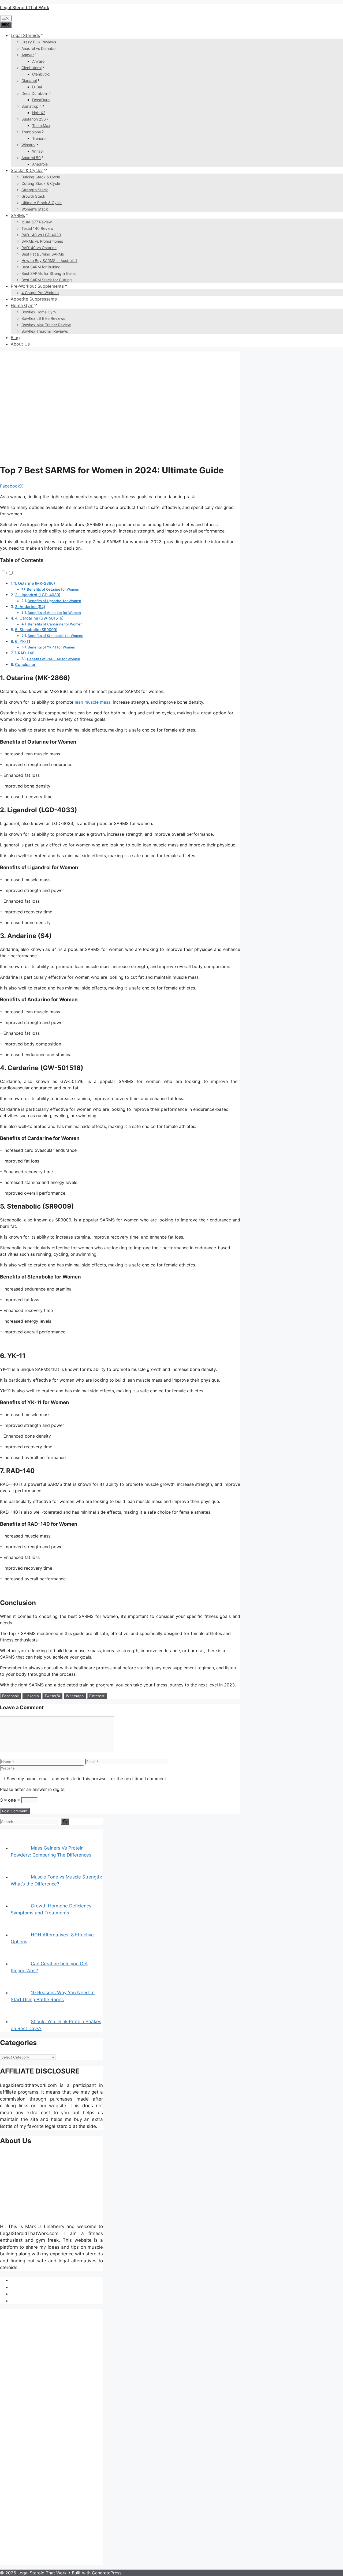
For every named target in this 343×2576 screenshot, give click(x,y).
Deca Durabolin (35, 93)
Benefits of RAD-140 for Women (54, 659)
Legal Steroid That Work (25, 8)
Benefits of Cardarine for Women (55, 624)
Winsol (38, 151)
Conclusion (26, 664)
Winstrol (28, 145)
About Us (20, 344)
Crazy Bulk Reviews (39, 42)
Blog (15, 338)
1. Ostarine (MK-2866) (35, 583)
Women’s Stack (35, 209)
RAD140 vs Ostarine (39, 248)
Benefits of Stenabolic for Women (55, 636)
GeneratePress (107, 2573)
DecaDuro (41, 100)
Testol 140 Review (37, 228)
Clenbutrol (41, 74)
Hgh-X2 (39, 113)
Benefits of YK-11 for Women (51, 647)
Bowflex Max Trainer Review (46, 325)
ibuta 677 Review (37, 222)
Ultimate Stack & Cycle (42, 203)
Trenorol (39, 138)
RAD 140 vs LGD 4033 (41, 235)
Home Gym (22, 305)
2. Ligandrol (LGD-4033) (38, 595)
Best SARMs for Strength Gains (49, 273)
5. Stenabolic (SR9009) (36, 630)
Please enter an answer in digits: (33, 1789)
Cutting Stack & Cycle (41, 183)
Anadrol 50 (31, 158)
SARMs (18, 215)
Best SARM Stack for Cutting (47, 280)
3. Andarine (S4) (30, 607)
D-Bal (37, 87)
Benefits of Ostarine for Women (53, 589)
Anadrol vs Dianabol (39, 48)
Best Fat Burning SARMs (43, 254)
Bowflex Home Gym (39, 312)
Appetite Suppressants (34, 299)
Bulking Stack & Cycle (41, 177)
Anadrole (40, 164)
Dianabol (29, 80)
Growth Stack (33, 196)
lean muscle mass (93, 702)
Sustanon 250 (34, 119)
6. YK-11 (23, 641)
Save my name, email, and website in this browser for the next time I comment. (87, 1779)
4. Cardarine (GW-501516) (39, 618)
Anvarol (39, 61)
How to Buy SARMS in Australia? (49, 260)
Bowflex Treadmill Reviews (45, 331)
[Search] (65, 1821)
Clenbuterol (31, 68)
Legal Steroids (25, 35)
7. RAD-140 (24, 653)
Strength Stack (35, 190)
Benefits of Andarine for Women (54, 613)
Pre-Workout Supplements (37, 286)
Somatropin (31, 106)
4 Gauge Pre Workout (40, 293)
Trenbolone (31, 132)
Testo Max (41, 125)
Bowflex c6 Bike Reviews (43, 318)
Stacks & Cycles (27, 170)
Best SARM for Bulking (41, 267)
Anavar (28, 55)
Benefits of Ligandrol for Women (54, 601)
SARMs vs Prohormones (42, 241)
